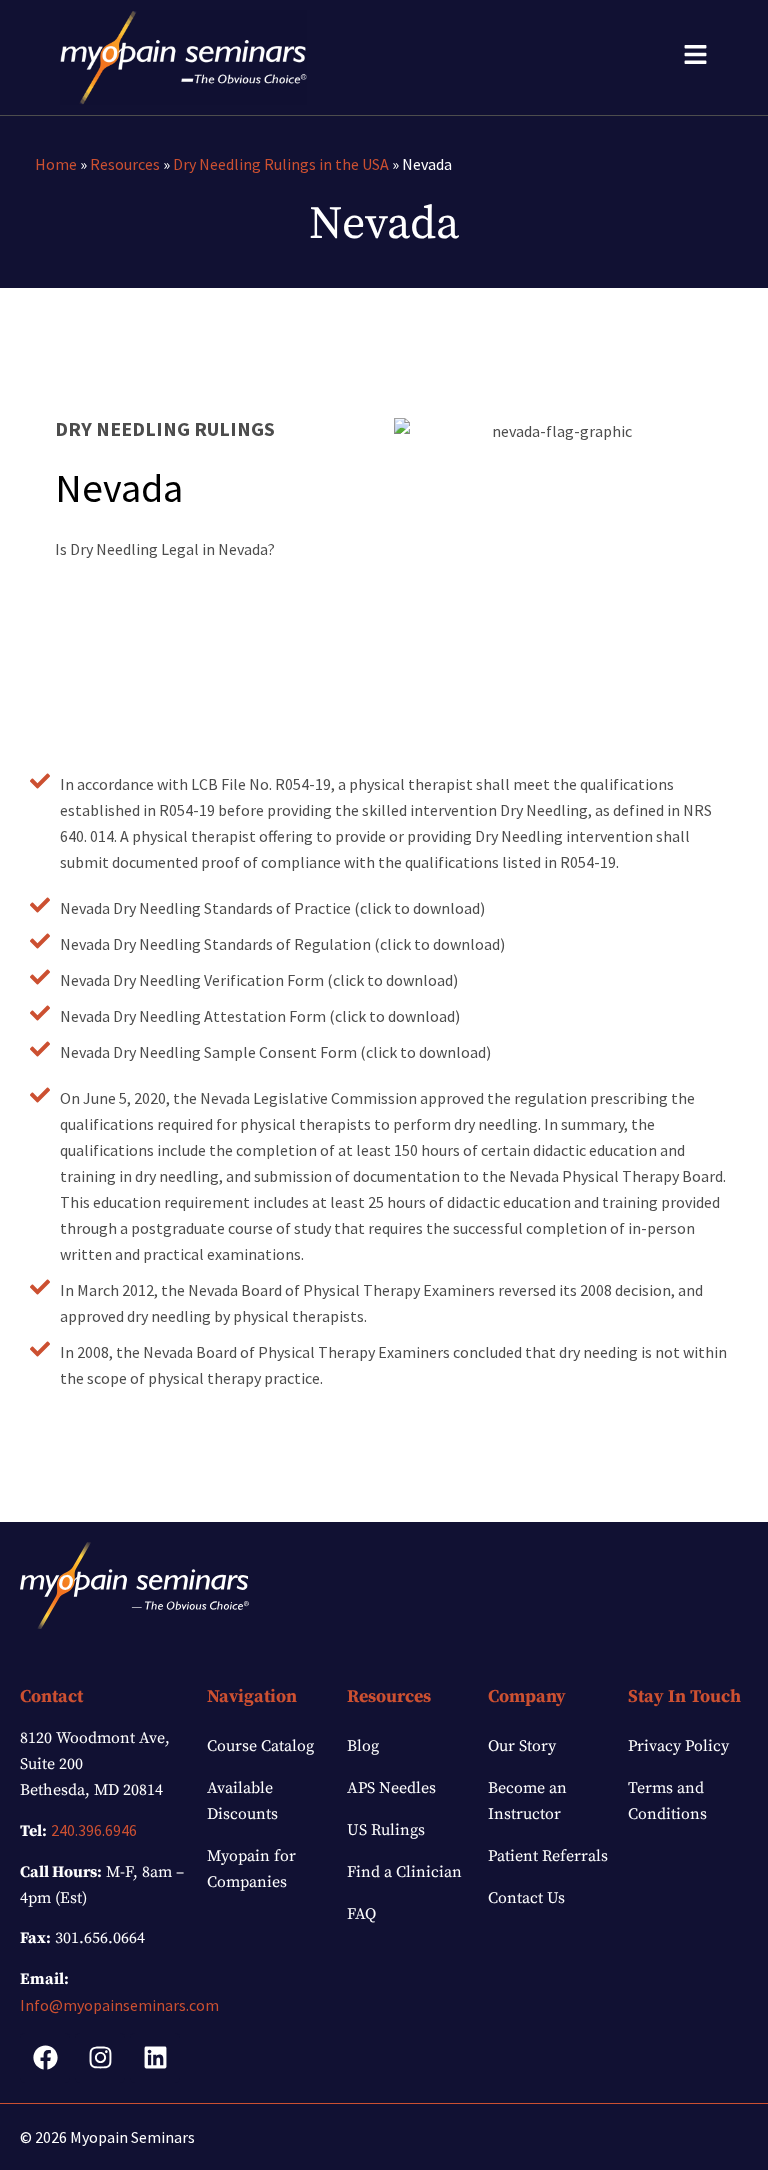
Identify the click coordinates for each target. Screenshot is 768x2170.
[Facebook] (45, 2058)
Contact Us (526, 1898)
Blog (363, 1746)
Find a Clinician (404, 1872)
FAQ (361, 1914)
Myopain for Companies (251, 1869)
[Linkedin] (155, 2058)
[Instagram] (100, 2058)
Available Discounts (242, 1801)
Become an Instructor (527, 1801)
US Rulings (386, 1830)
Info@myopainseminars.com (119, 2005)
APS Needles (391, 1788)
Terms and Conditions (667, 1801)
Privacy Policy (678, 1746)
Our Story (522, 1746)
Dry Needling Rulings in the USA (281, 164)
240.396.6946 (94, 1830)
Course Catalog (260, 1746)
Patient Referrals (548, 1856)
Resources (125, 164)
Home (56, 164)
